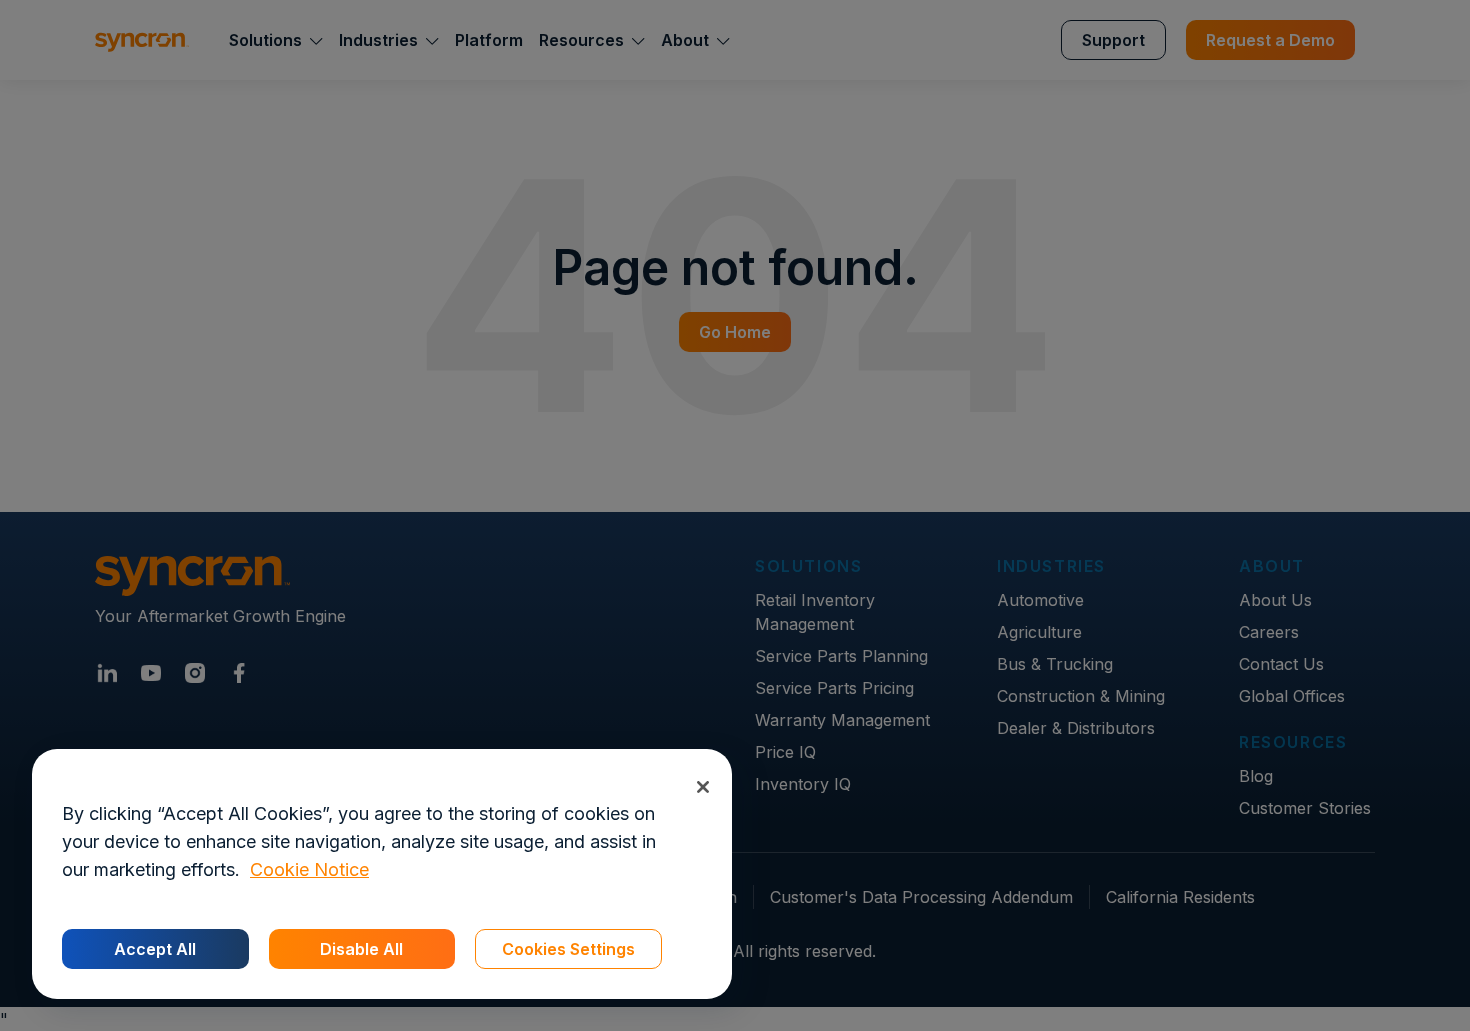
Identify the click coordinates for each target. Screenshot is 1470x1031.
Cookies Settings (568, 949)
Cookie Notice (309, 869)
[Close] (702, 786)
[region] (382, 874)
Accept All (155, 949)
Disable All (361, 949)
